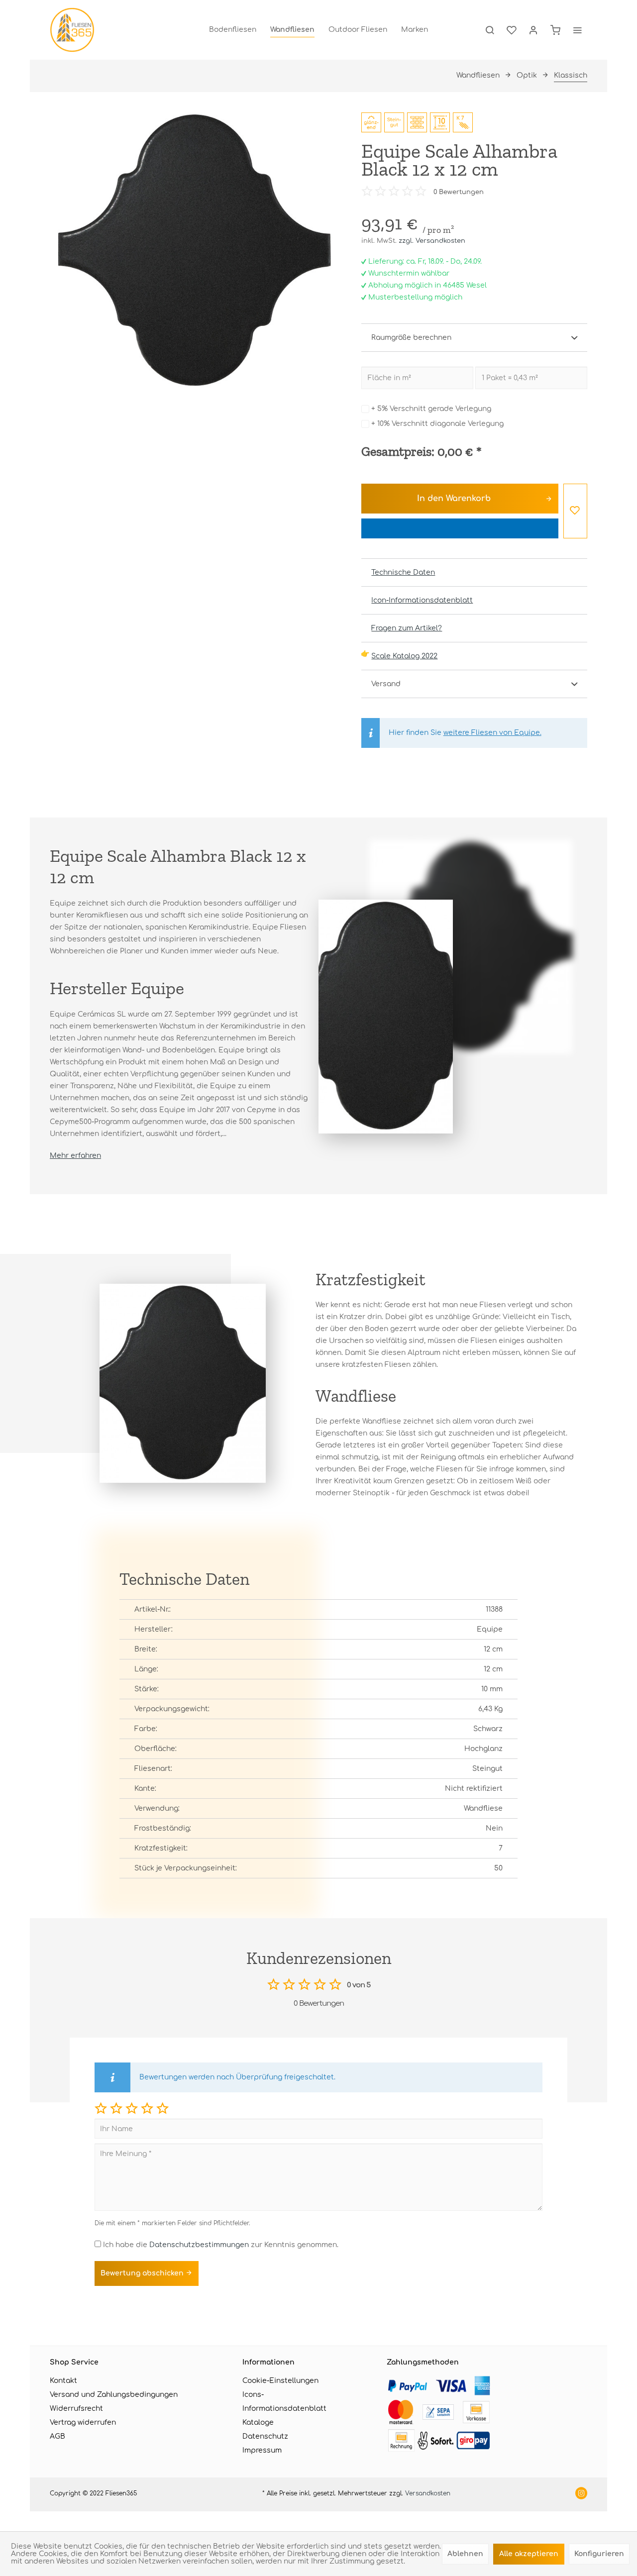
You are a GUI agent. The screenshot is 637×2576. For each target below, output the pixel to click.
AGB (57, 2436)
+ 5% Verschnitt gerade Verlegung (431, 409)
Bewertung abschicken (143, 2273)
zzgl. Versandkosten (432, 241)
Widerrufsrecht (76, 2409)
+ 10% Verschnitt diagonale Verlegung (437, 424)
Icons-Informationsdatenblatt (284, 2402)
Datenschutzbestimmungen (199, 2245)
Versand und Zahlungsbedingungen (114, 2395)
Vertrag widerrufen (83, 2422)
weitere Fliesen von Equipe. (492, 733)
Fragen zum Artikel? (407, 628)
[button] (101, 2108)
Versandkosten (428, 2493)
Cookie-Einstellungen (280, 2381)
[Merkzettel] (512, 30)
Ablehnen (465, 2554)
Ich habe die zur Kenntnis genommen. (221, 2245)
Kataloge (258, 2422)
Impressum (262, 2450)
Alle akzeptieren (529, 2554)
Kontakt (63, 2381)
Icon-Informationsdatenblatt (422, 600)
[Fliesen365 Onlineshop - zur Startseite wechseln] (72, 30)
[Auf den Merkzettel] (575, 511)
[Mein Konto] (533, 30)
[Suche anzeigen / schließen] (490, 30)
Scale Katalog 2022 (404, 656)
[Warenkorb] (555, 30)
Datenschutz (265, 2436)
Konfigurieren (599, 2554)
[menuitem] (233, 30)
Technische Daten (403, 572)
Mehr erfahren (75, 1156)
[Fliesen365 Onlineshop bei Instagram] (581, 2494)
